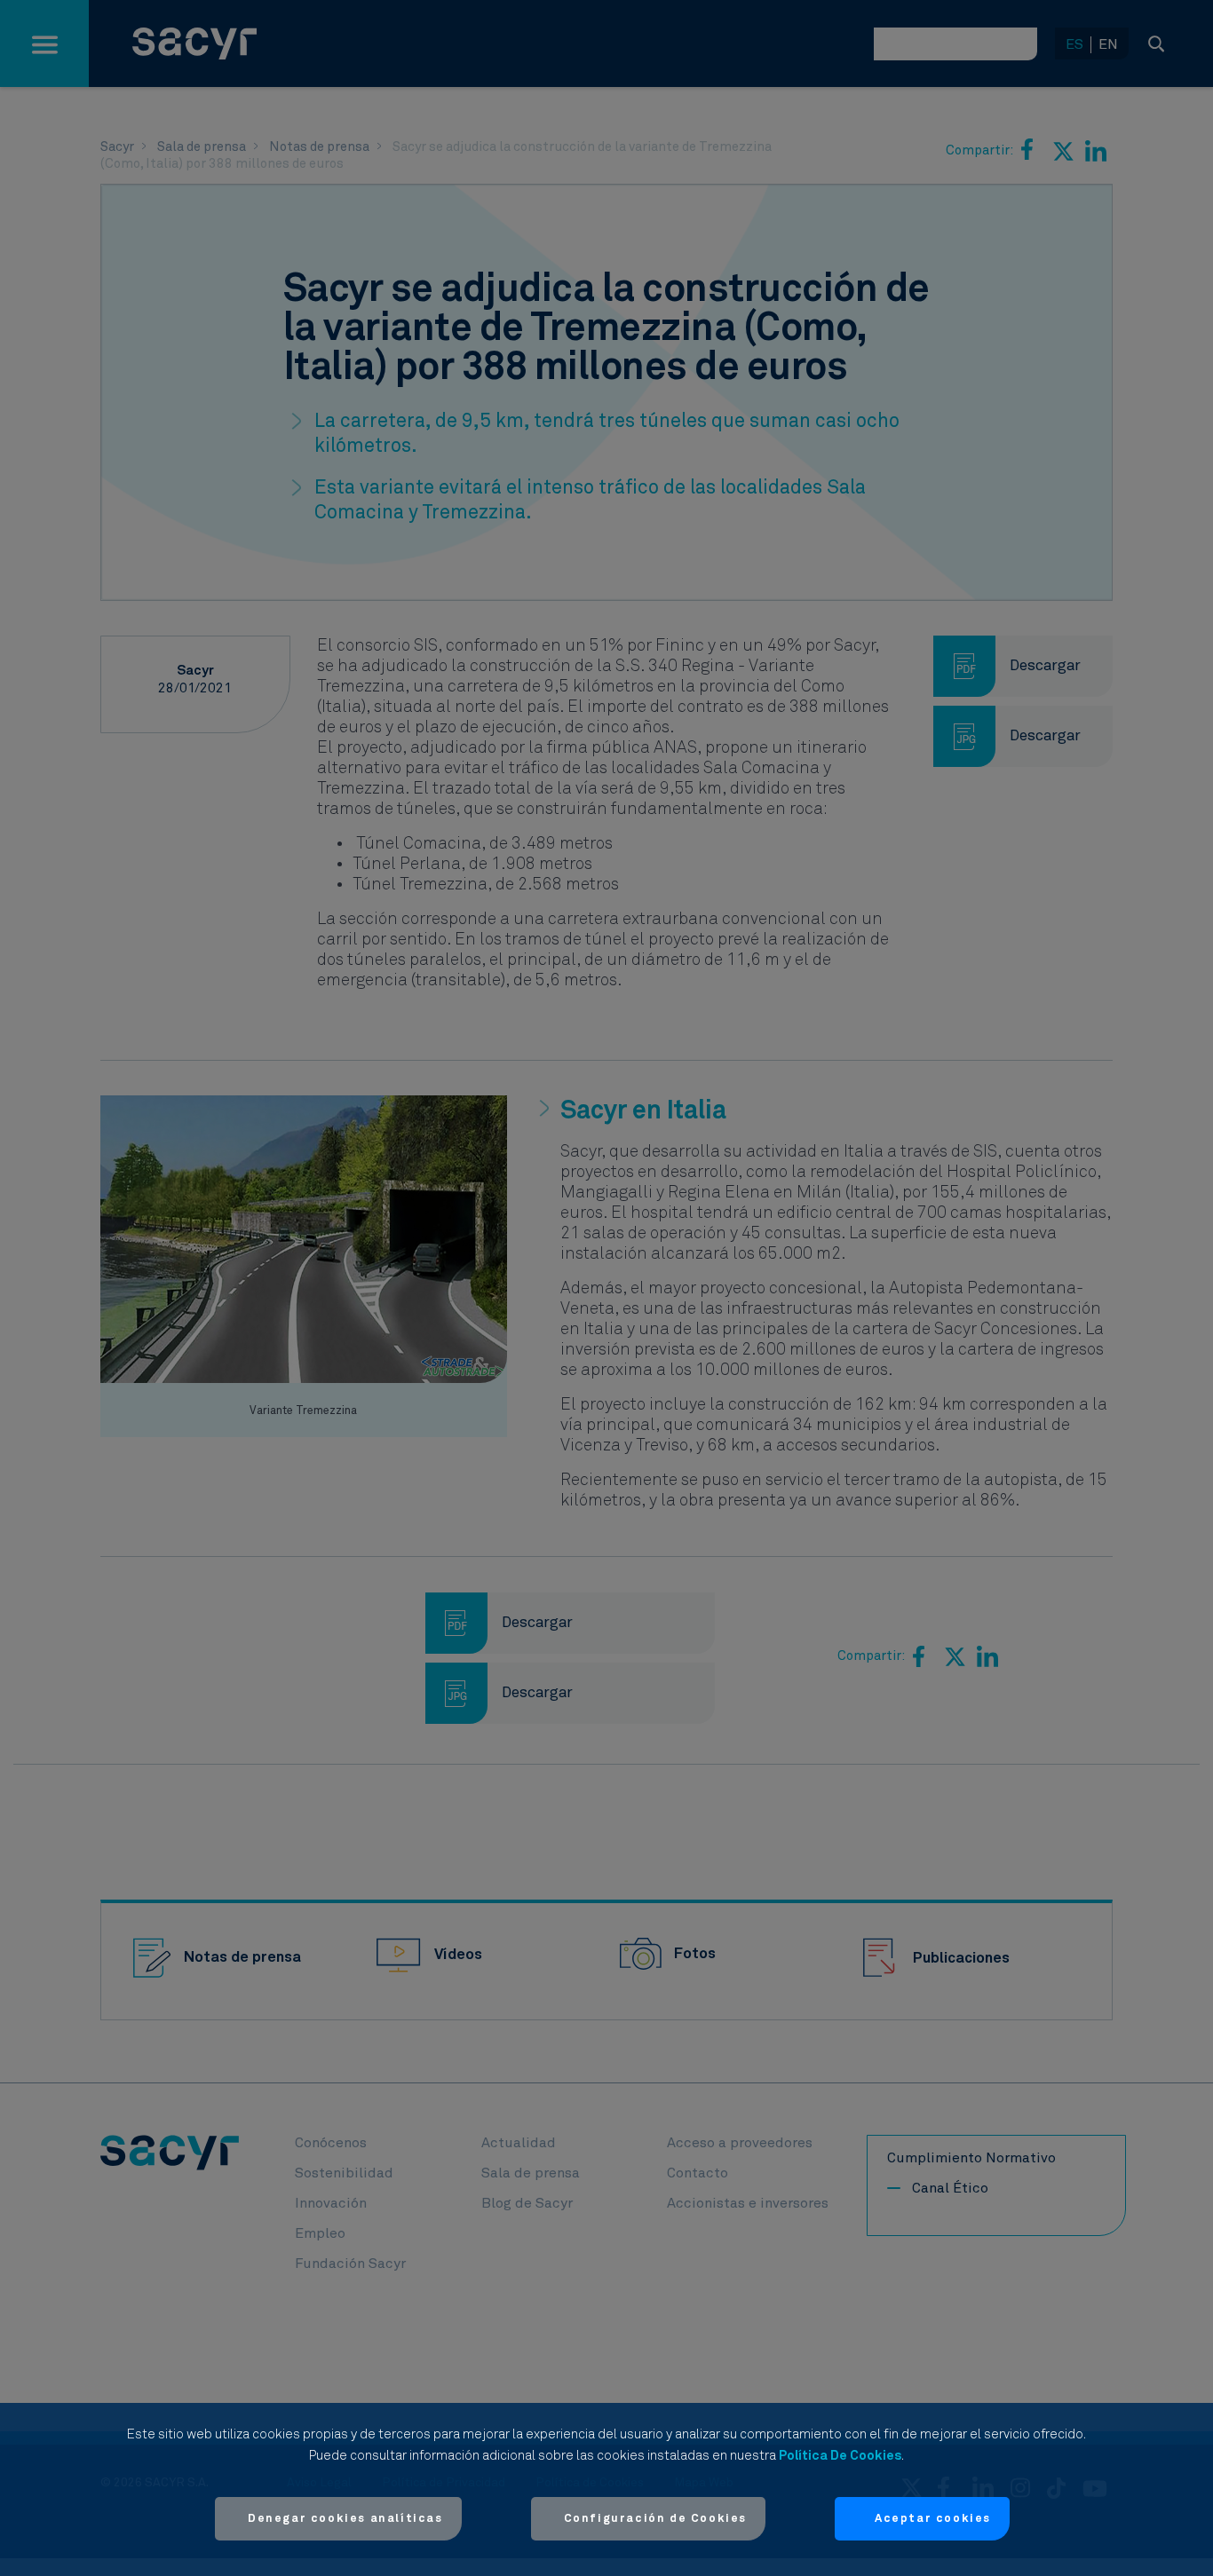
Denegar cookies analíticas (345, 2519)
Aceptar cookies (933, 2519)
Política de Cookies (840, 2456)
